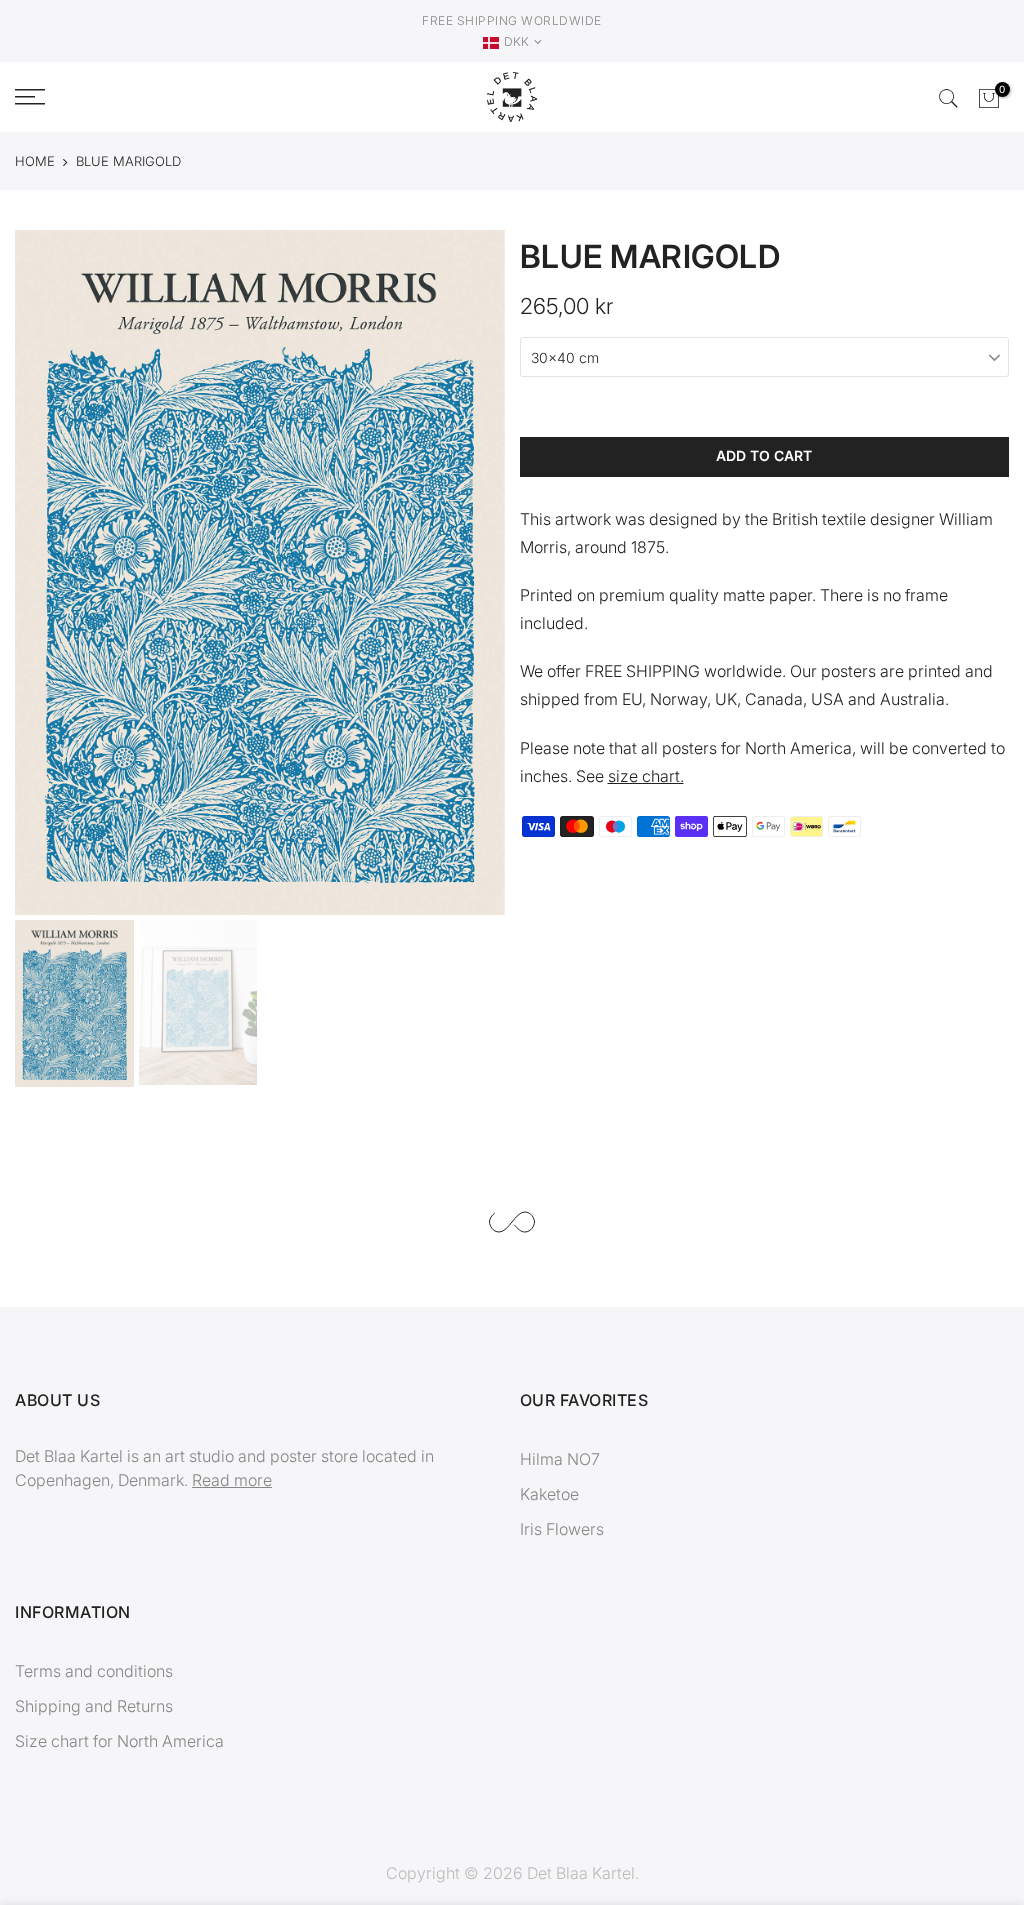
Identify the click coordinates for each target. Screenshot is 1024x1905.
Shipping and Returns (94, 1706)
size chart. (646, 776)
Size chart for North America (119, 1741)
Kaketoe (549, 1494)
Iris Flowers (562, 1529)
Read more (232, 1480)
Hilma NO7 (560, 1459)
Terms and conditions (94, 1671)
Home (35, 161)
